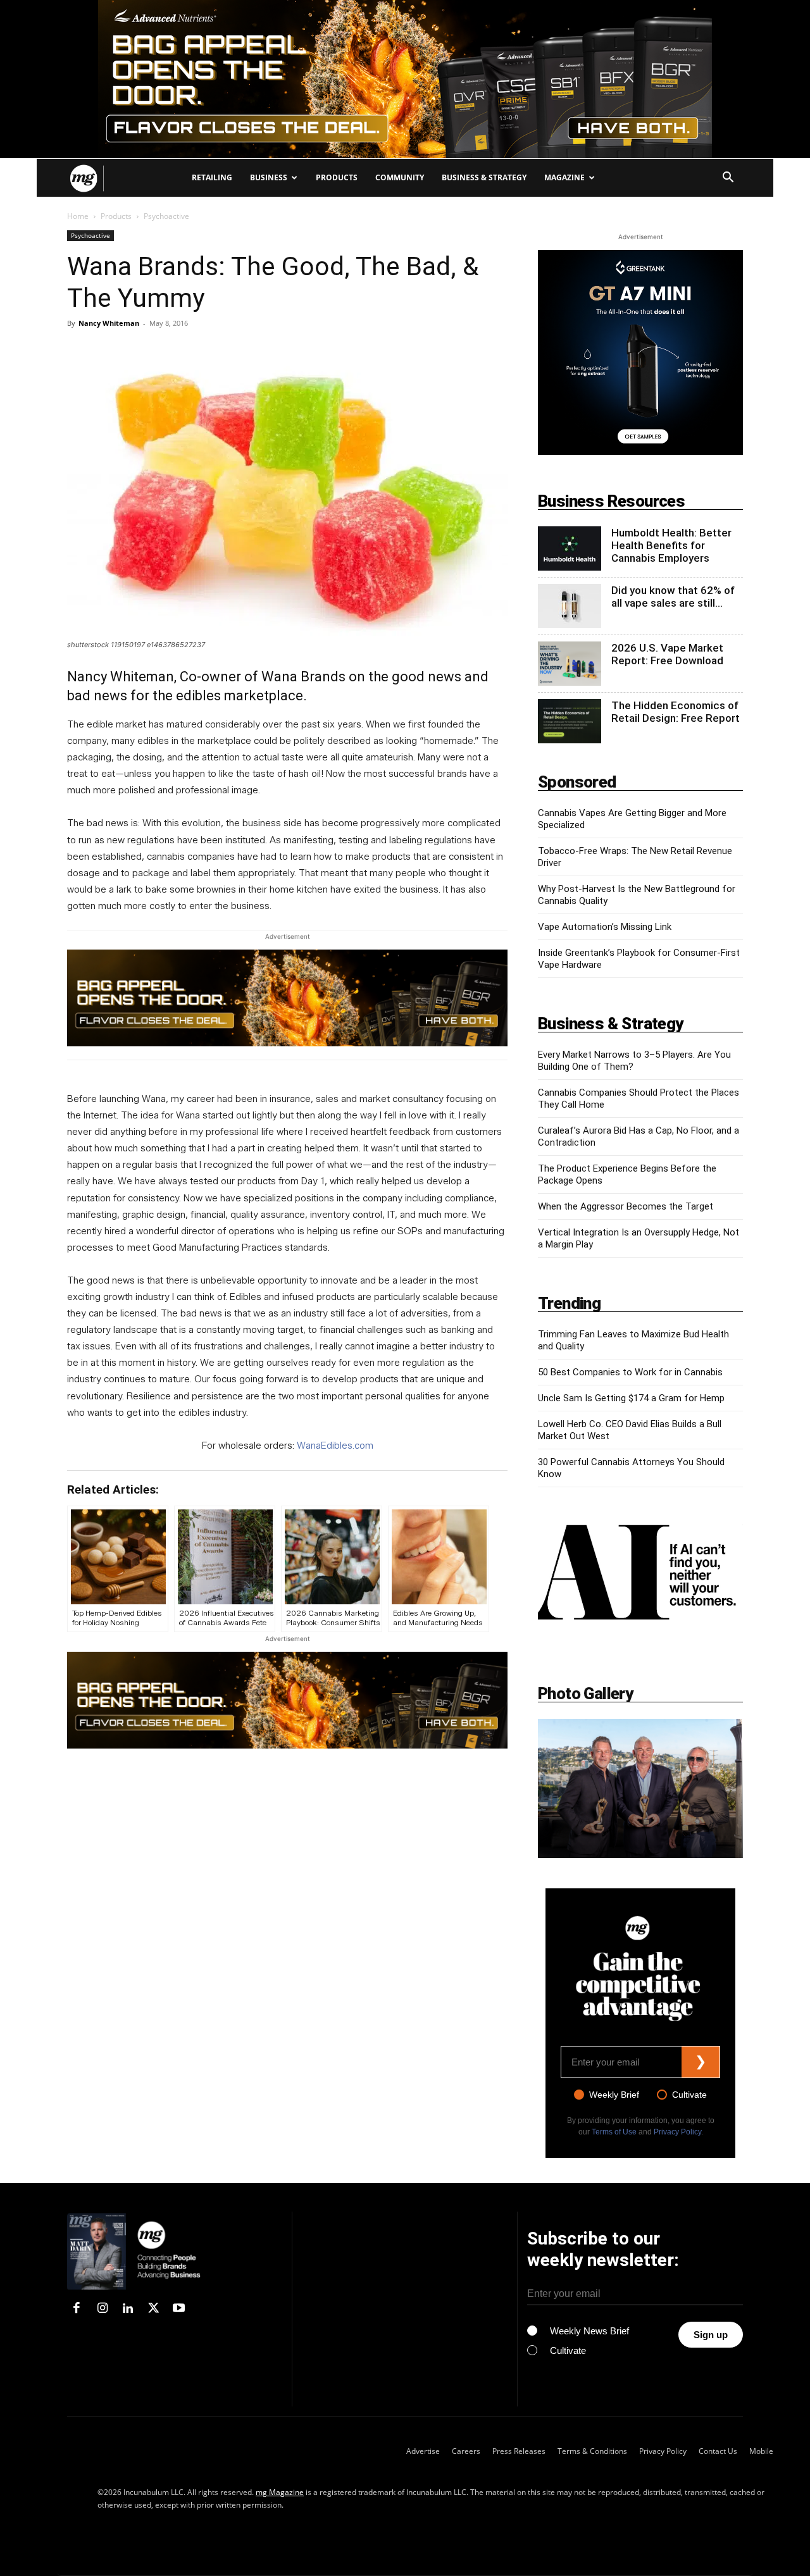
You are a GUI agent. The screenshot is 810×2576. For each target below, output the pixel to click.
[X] (153, 2309)
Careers (466, 2451)
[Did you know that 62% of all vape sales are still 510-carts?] (570, 606)
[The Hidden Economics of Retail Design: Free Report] (570, 721)
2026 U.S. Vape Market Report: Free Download (667, 654)
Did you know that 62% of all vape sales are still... (673, 597)
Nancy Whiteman (109, 323)
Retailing (212, 177)
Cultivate (689, 2095)
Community (400, 177)
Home (78, 216)
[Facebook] (77, 2309)
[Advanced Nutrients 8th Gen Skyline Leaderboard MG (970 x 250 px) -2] (405, 79)
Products (337, 177)
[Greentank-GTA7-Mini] (640, 451)
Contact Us (718, 2451)
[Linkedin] (128, 2309)
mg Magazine (280, 2492)
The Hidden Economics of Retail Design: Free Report (676, 712)
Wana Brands (305, 677)
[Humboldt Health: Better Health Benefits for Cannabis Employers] (570, 548)
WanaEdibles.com (335, 1446)
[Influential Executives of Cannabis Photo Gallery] (640, 1788)
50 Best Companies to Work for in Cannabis (630, 1372)
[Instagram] (102, 2309)
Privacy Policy (677, 2132)
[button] (728, 179)
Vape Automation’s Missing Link (605, 927)
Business (269, 177)
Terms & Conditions (592, 2451)
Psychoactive (90, 235)
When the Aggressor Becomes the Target (626, 1206)
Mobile (761, 2451)
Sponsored (577, 782)
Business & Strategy (484, 177)
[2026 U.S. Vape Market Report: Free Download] (570, 664)
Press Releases (519, 2451)
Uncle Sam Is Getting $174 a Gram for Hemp (631, 1398)
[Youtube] (179, 2309)
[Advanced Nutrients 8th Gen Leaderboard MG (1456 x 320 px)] (287, 998)
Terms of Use (614, 2132)
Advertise (423, 2451)
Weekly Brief (614, 2095)
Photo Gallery (585, 1694)
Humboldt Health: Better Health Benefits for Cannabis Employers (671, 545)
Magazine (564, 177)
